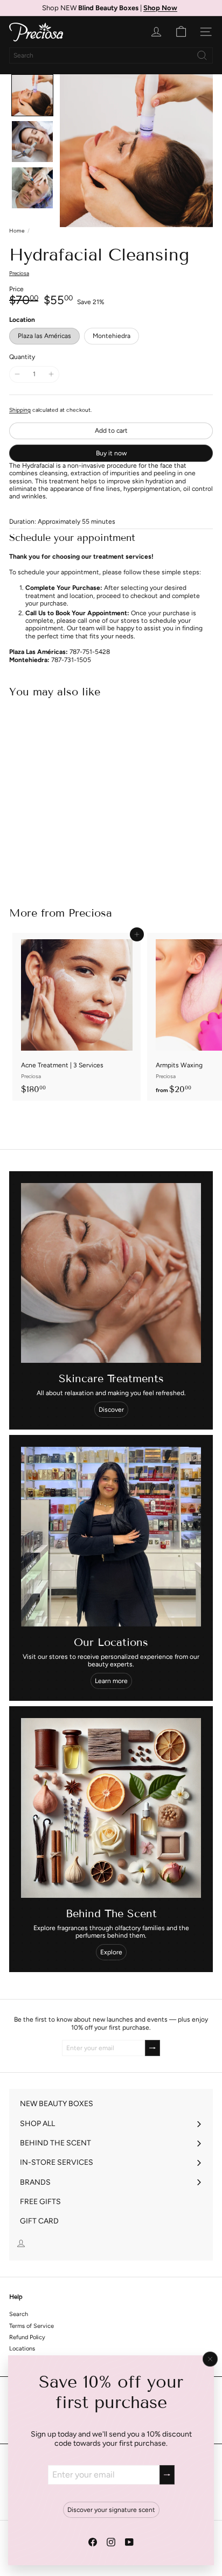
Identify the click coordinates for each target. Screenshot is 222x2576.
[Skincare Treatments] (111, 1273)
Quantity (22, 357)
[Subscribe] (167, 2475)
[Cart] (181, 32)
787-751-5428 (90, 652)
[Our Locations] (111, 1537)
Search (19, 2314)
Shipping (20, 410)
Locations (22, 2349)
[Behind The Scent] (111, 1808)
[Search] (202, 55)
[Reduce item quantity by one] (17, 374)
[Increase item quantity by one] (51, 374)
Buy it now (111, 453)
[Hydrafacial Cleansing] (77, 796)
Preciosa (90, 913)
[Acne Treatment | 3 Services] (77, 1017)
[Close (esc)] (210, 2359)
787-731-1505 (71, 660)
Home (17, 231)
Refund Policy (27, 2337)
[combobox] (111, 55)
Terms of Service (32, 2326)
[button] (32, 95)
